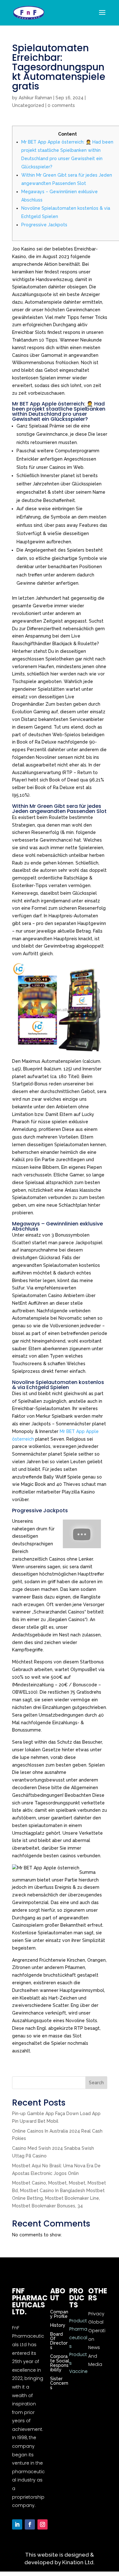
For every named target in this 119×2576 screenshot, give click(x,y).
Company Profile (59, 2314)
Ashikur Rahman (35, 98)
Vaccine (78, 2371)
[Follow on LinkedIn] (17, 2524)
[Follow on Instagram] (43, 2524)
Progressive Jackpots (44, 225)
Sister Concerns (59, 2383)
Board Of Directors (59, 2341)
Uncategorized (28, 105)
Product (78, 2321)
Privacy (96, 2314)
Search (96, 2083)
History (58, 2325)
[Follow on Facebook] (30, 2524)
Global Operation (97, 2330)
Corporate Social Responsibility (60, 2363)
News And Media (95, 2356)
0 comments (61, 105)
